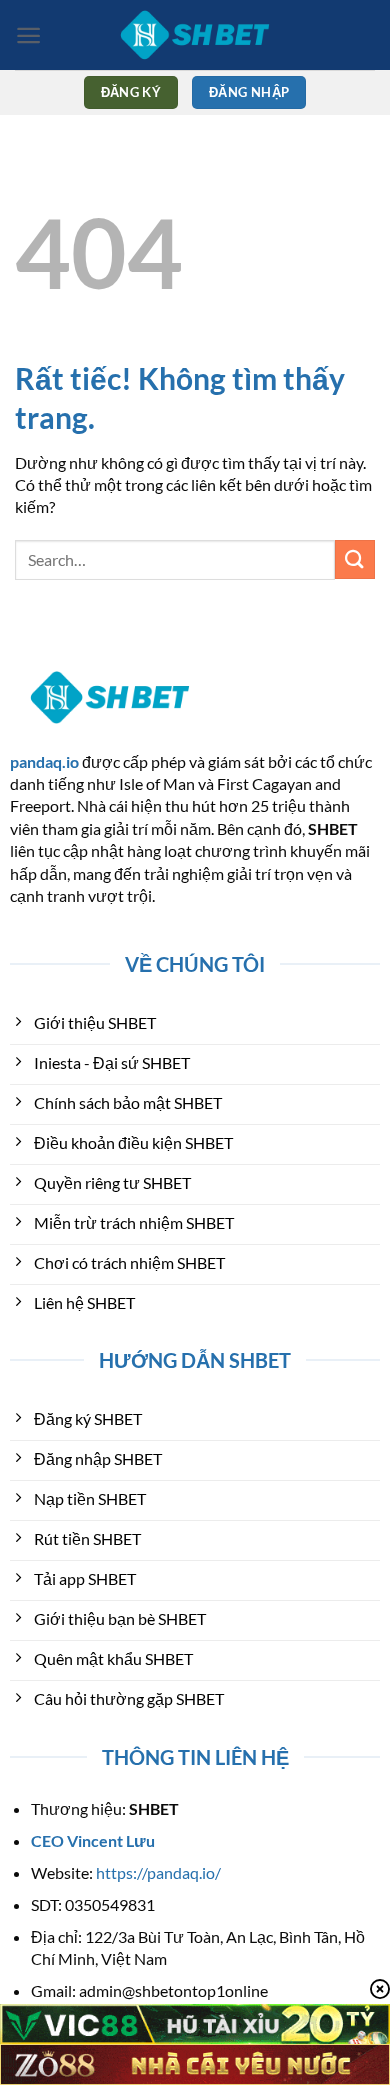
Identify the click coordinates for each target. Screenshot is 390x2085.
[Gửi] (355, 559)
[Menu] (28, 35)
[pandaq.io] (195, 35)
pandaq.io (44, 761)
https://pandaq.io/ (158, 1872)
